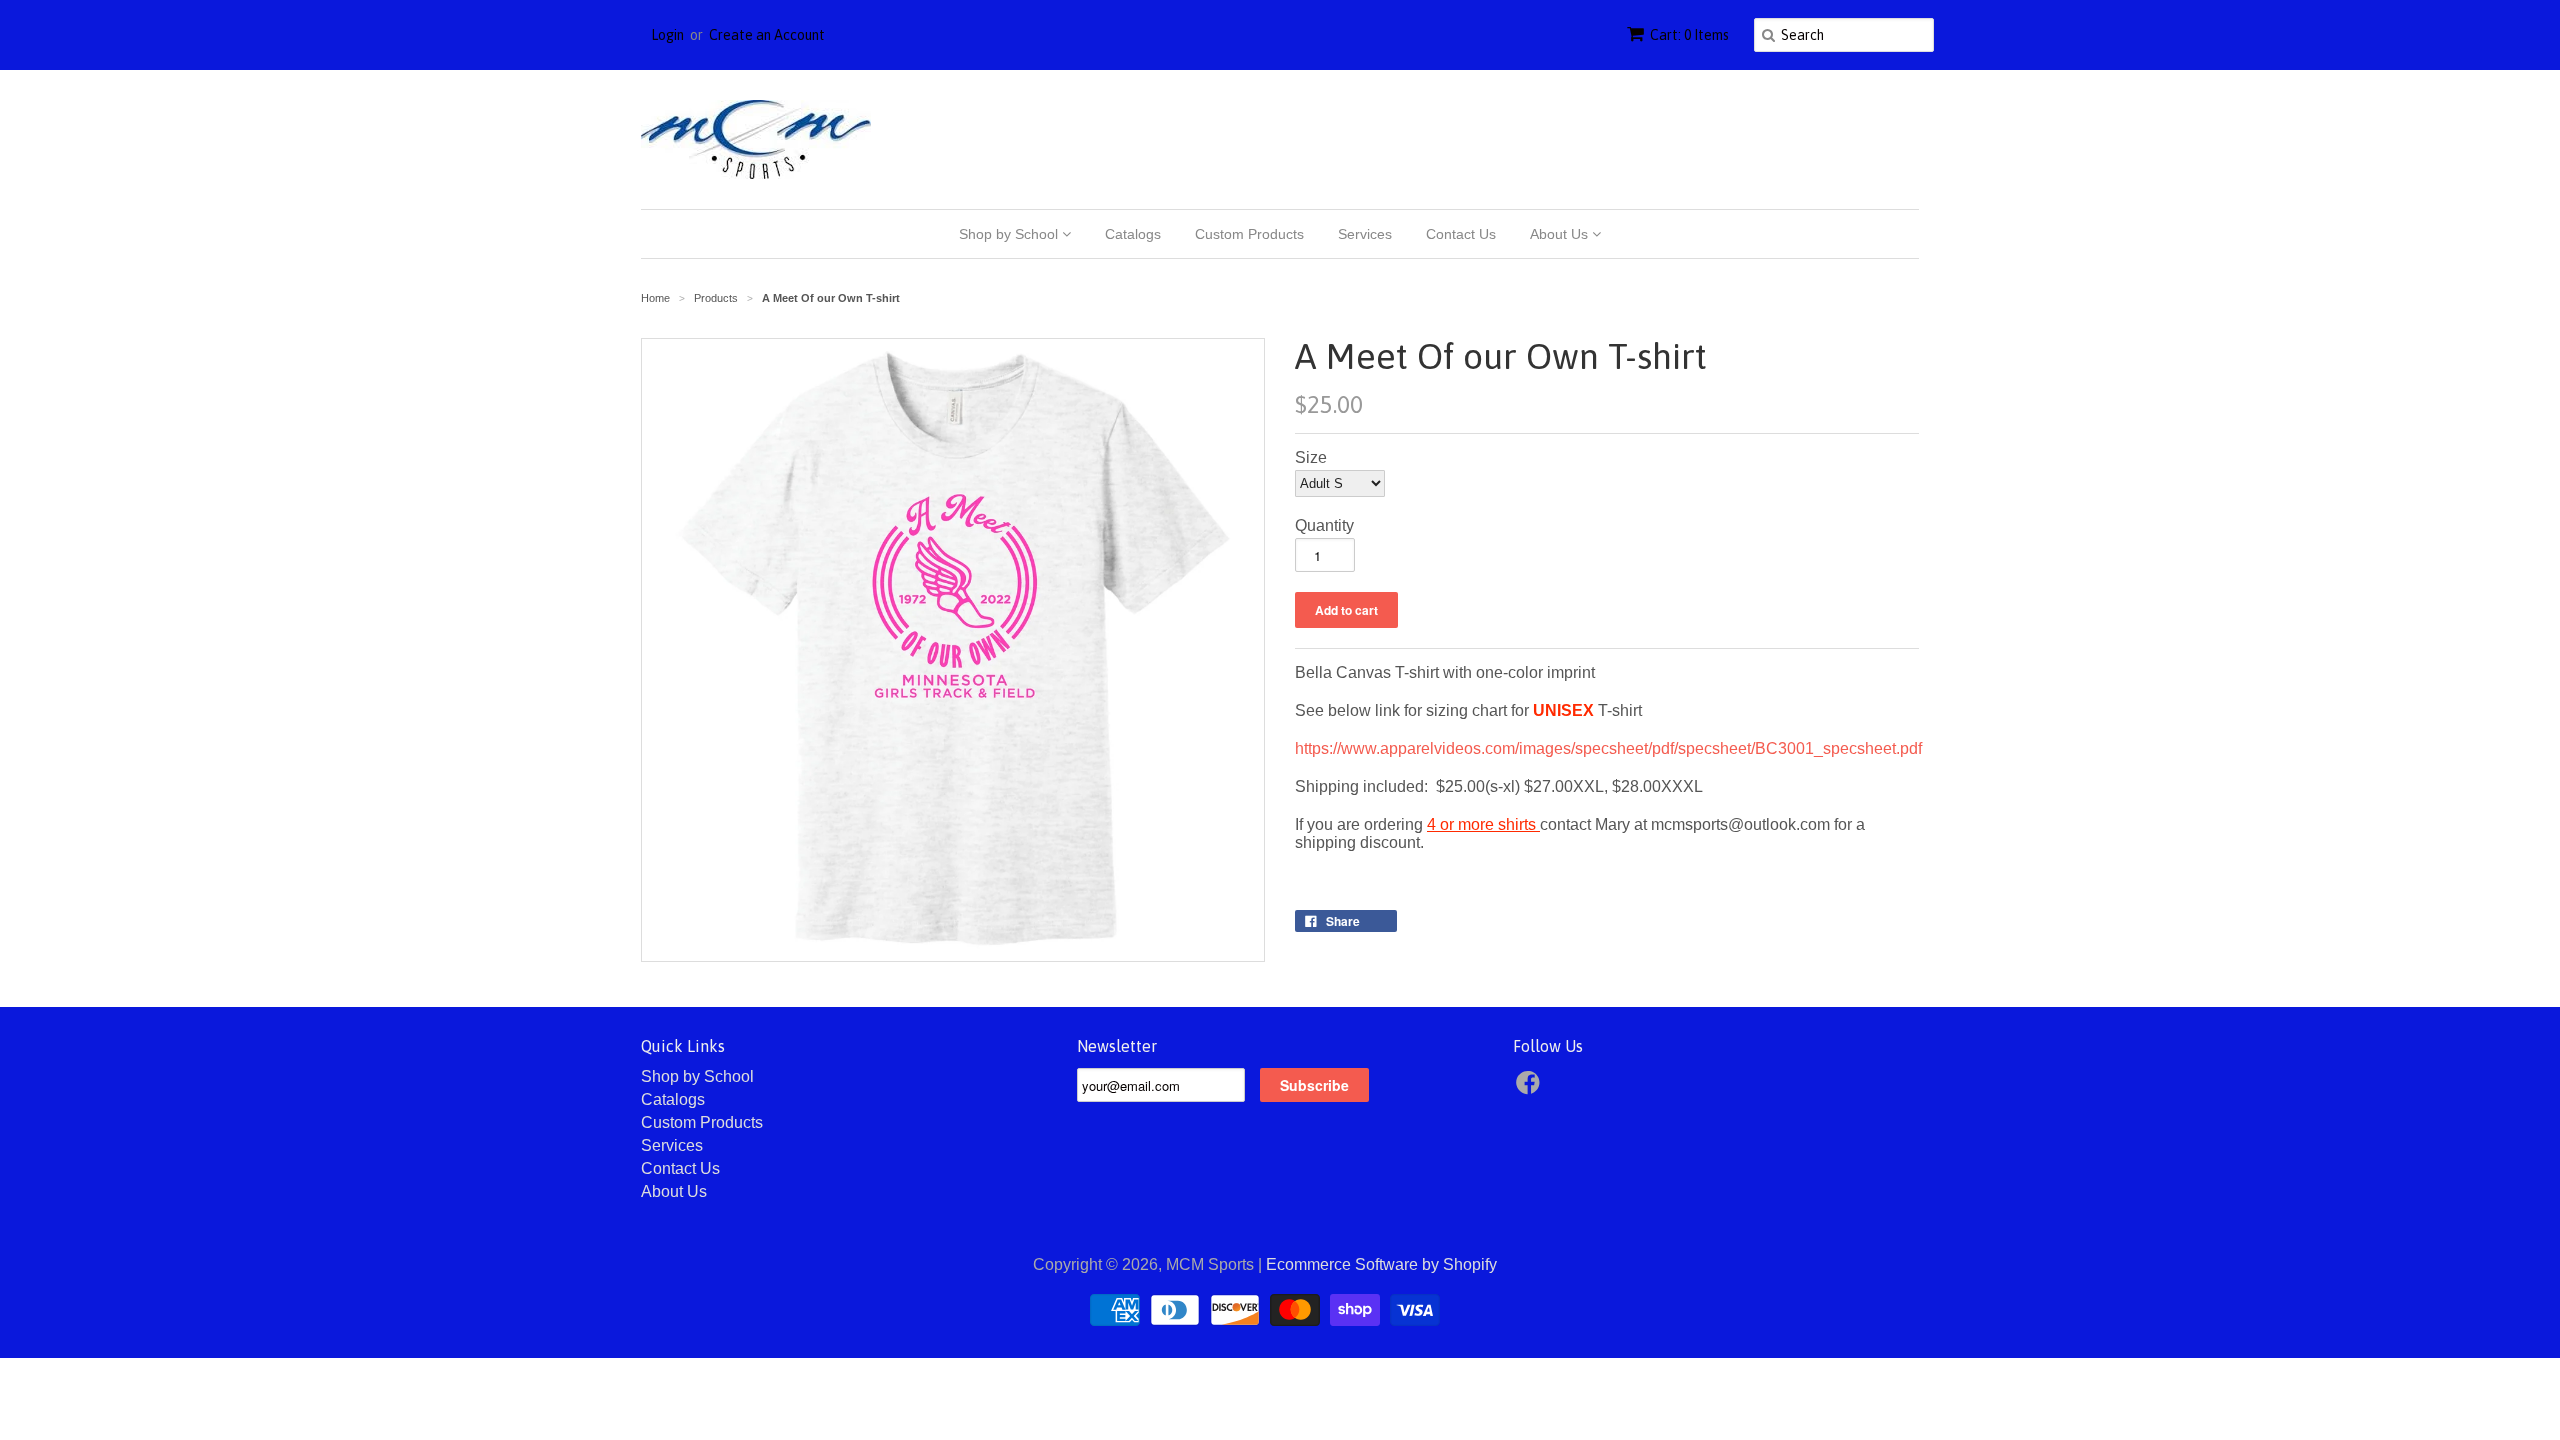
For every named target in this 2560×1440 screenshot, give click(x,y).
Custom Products (1249, 234)
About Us (1561, 234)
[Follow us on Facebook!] (1531, 1088)
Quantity (1324, 525)
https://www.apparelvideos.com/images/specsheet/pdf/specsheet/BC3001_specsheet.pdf (1608, 748)
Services (1365, 234)
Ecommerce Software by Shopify (1381, 1264)
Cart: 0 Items (1689, 35)
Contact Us (1461, 234)
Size (1311, 457)
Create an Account (767, 35)
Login (667, 35)
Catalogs (1133, 234)
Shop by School (1010, 234)
